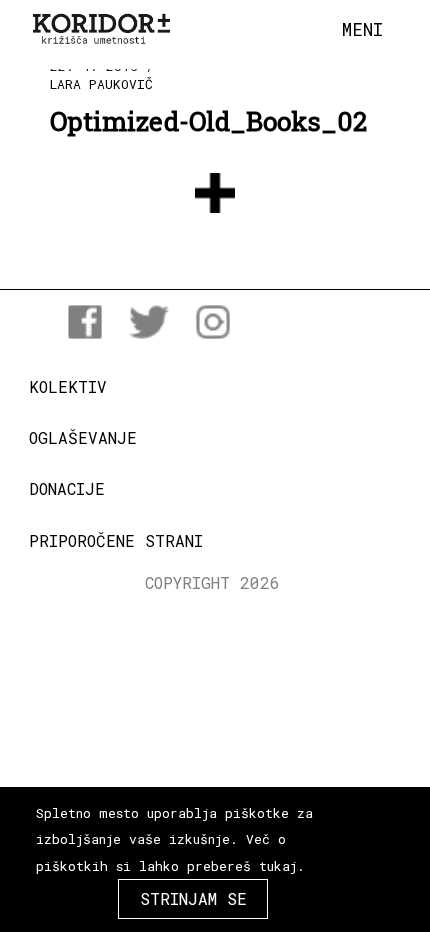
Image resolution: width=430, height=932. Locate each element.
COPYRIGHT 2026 (212, 582)
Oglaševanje (83, 437)
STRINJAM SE (193, 898)
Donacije (67, 488)
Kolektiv (68, 386)
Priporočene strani (116, 540)
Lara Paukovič (101, 84)
